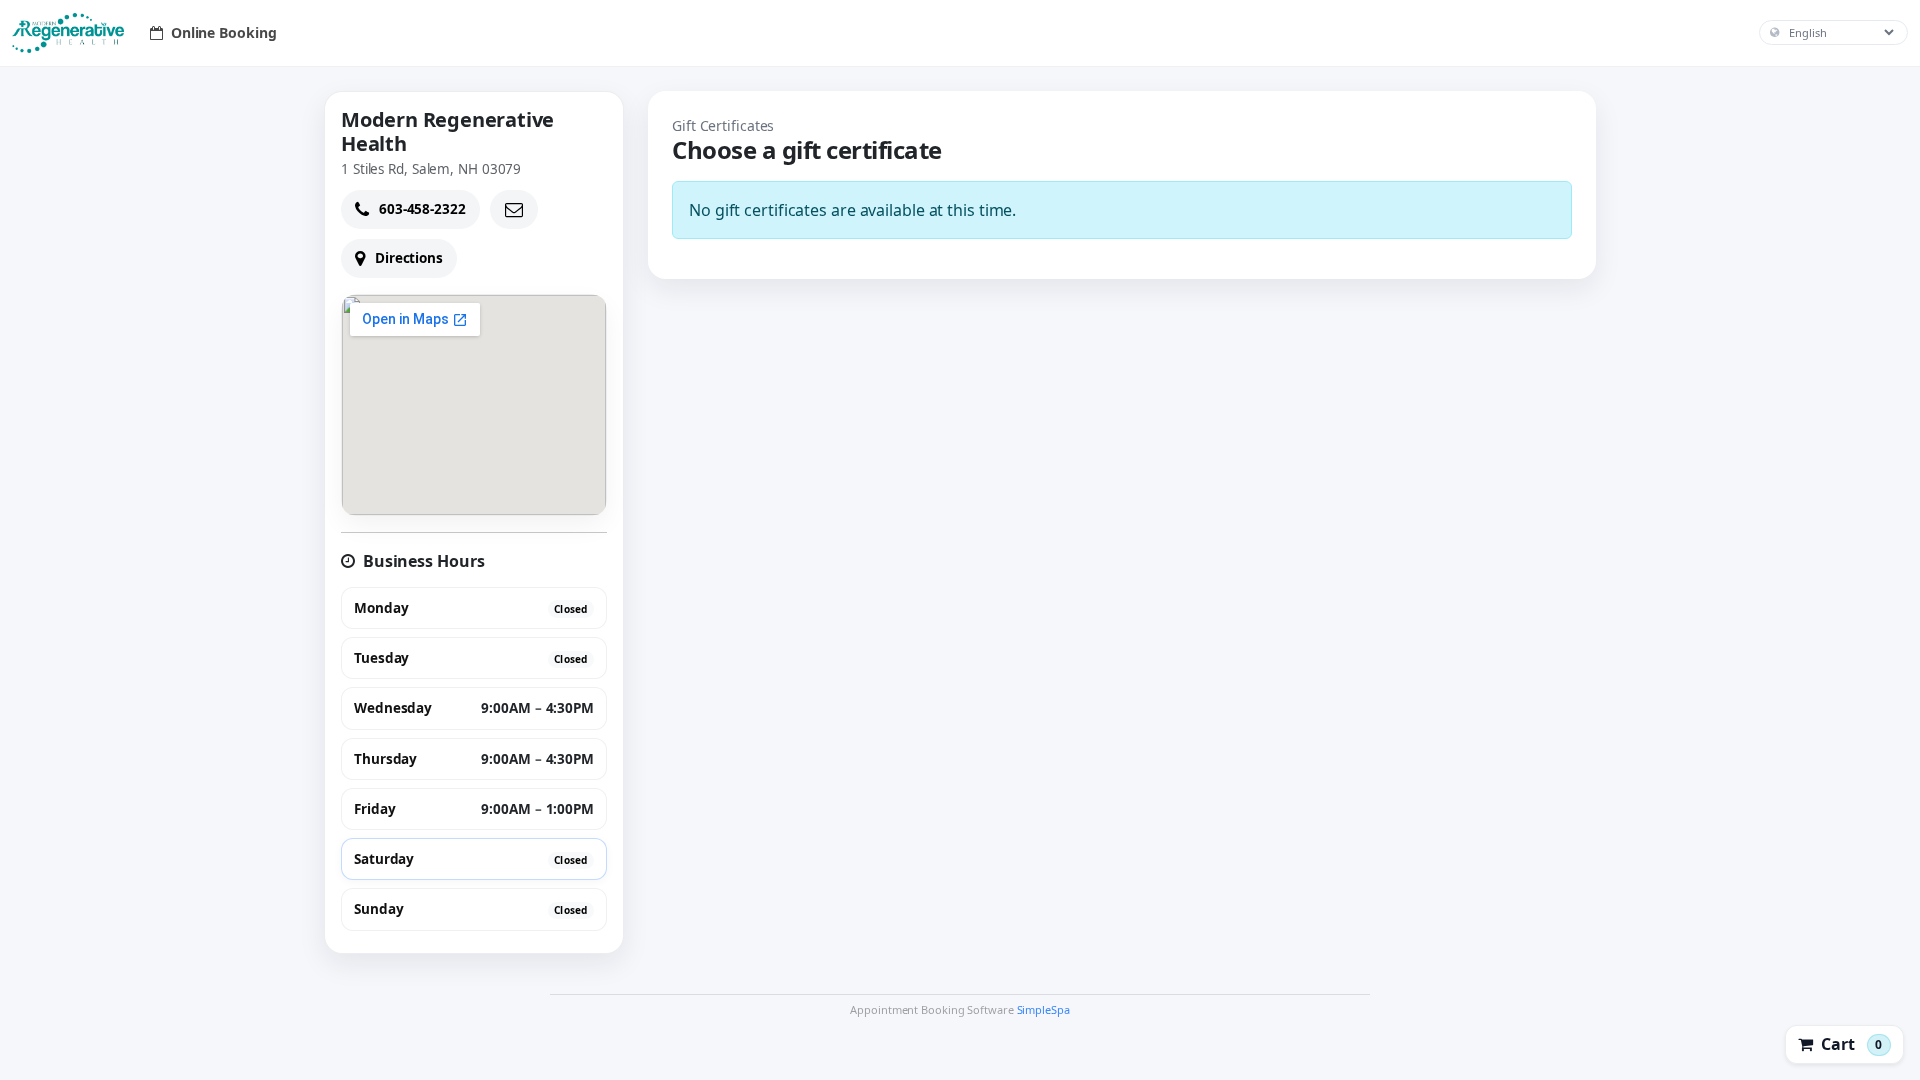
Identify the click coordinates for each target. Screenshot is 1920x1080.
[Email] (514, 209)
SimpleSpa (1043, 1009)
